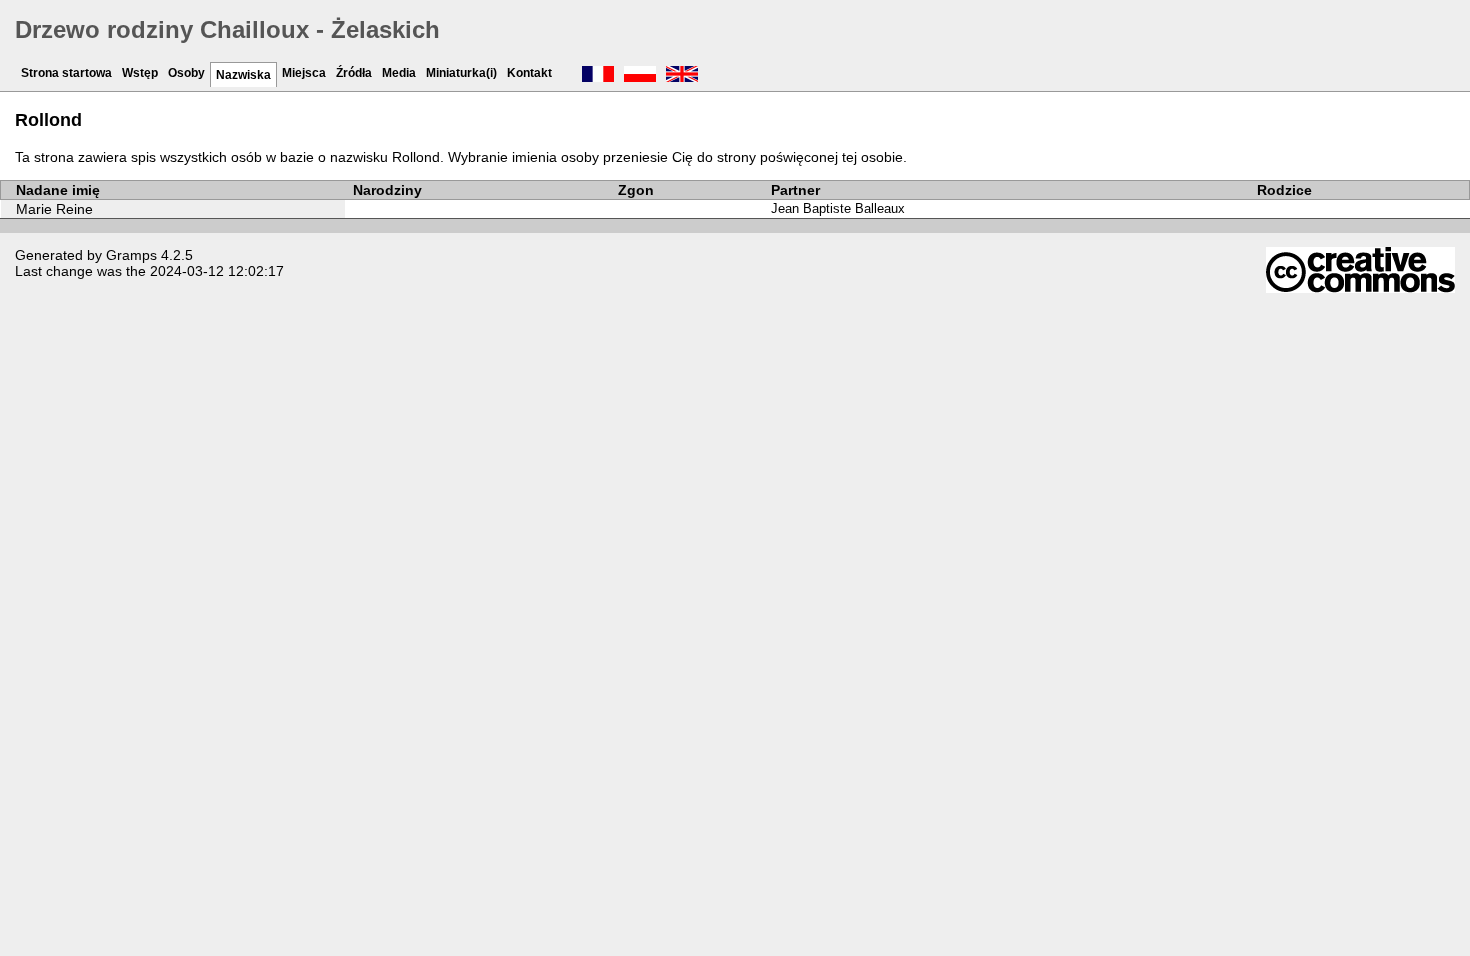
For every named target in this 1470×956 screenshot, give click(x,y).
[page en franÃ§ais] (598, 76)
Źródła (354, 73)
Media (399, 73)
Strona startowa (66, 73)
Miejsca (304, 73)
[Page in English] (682, 76)
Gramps (131, 255)
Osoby (186, 73)
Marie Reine (54, 209)
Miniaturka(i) (461, 73)
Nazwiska (243, 75)
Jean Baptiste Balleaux (838, 208)
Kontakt (529, 73)
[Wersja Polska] (640, 76)
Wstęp (140, 73)
